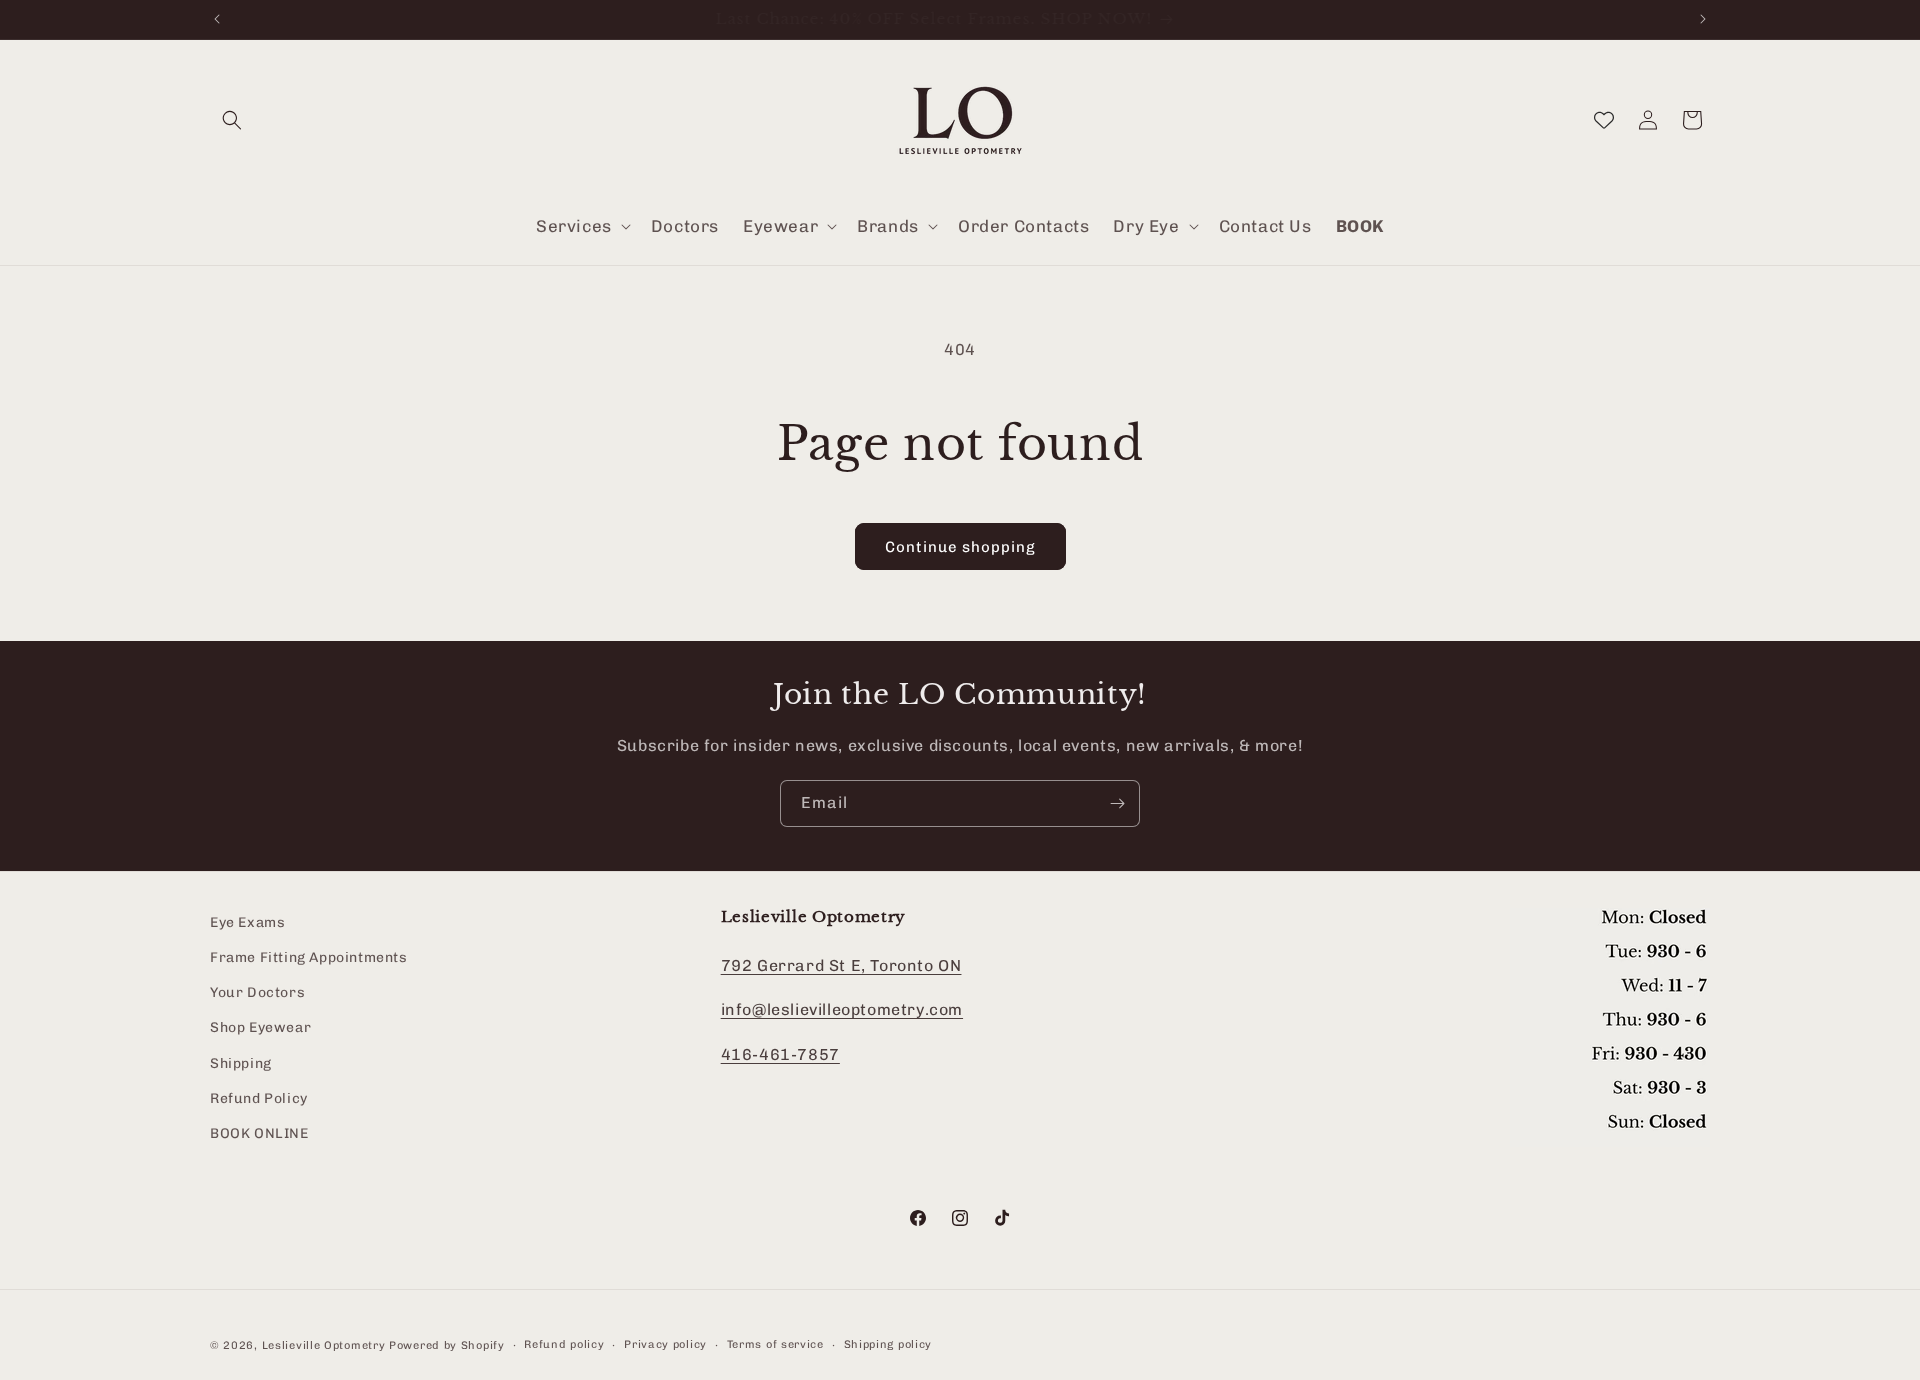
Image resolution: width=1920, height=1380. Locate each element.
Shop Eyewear (260, 1028)
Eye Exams (247, 922)
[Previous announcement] (217, 19)
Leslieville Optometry (324, 1345)
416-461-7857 (780, 1055)
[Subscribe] (1117, 803)
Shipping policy (888, 1344)
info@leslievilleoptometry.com (842, 1010)
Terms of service (775, 1344)
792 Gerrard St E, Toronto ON (841, 965)
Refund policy (564, 1344)
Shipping (241, 1063)
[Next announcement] (1703, 19)
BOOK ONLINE (259, 1133)
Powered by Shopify (447, 1345)
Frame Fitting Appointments (309, 958)
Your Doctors (257, 993)
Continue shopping (960, 547)
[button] (232, 120)
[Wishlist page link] (1604, 120)
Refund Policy (259, 1098)
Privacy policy (665, 1344)
